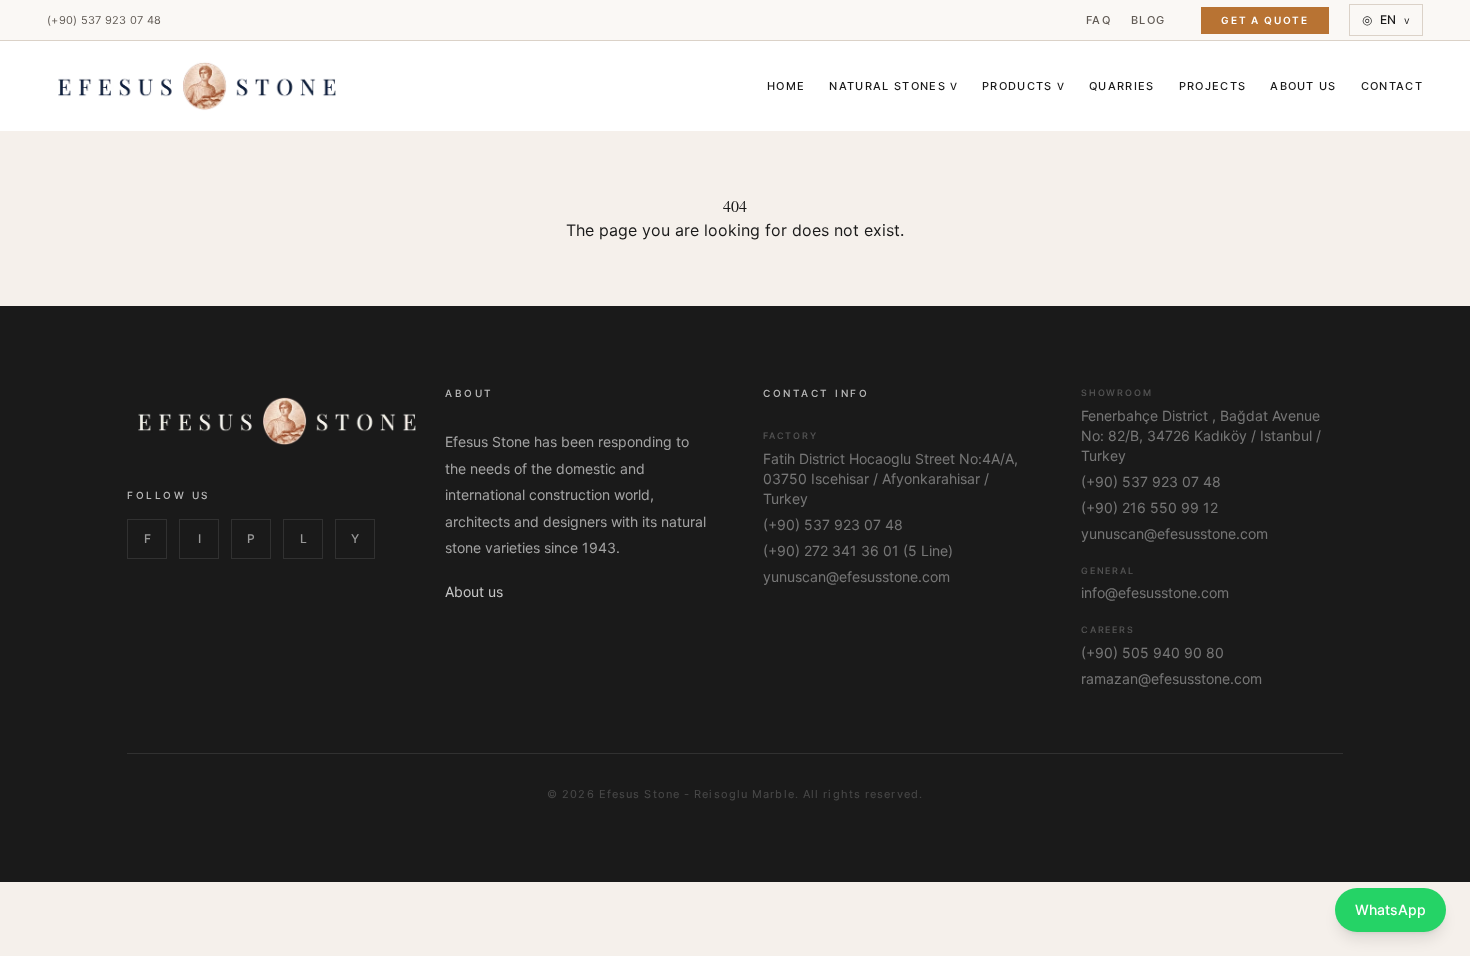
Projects (1213, 86)
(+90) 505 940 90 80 (1152, 652)
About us (474, 591)
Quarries (1122, 86)
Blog (1148, 20)
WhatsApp (1390, 909)
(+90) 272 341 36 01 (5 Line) (858, 550)
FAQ (1098, 20)
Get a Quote (1265, 20)
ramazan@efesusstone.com (1171, 678)
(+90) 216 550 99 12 (1149, 507)
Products (1023, 86)
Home (786, 86)
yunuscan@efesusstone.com (856, 576)
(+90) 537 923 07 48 (104, 20)
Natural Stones (893, 86)
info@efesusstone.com (1155, 592)
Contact (1392, 86)
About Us (1303, 86)
